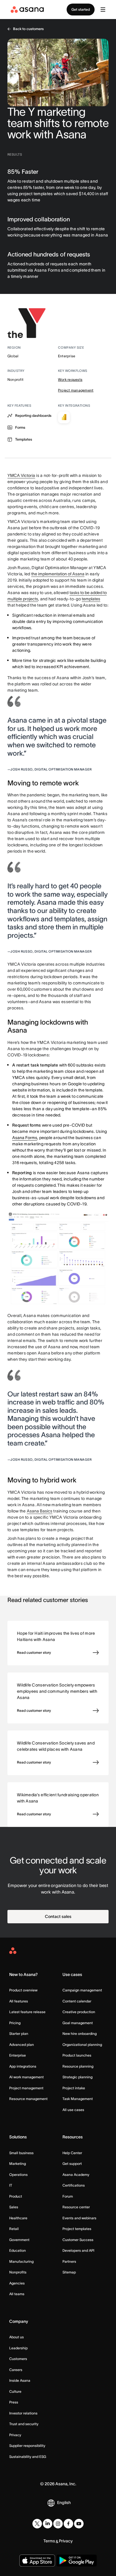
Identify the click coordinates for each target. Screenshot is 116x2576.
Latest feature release (27, 2012)
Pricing (15, 2023)
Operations (18, 2175)
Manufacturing (21, 2261)
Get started (81, 9)
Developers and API (78, 2250)
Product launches (77, 2055)
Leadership (18, 2348)
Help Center (72, 2153)
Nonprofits (18, 2272)
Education (18, 2250)
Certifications (74, 2185)
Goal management (78, 2023)
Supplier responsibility (27, 2446)
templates (91, 599)
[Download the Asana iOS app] (37, 2561)
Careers (16, 2370)
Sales (14, 2207)
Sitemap (69, 2272)
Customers (18, 2359)
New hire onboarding (80, 2034)
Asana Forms (25, 1138)
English (64, 2503)
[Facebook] (68, 2524)
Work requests (70, 379)
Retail (14, 2229)
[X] (37, 2524)
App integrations (23, 2066)
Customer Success (78, 2240)
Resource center (76, 2207)
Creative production (79, 2012)
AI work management (26, 2077)
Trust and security (24, 2424)
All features (19, 2001)
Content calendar (77, 2001)
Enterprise (18, 2055)
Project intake (74, 2088)
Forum (68, 2196)
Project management (76, 390)
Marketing (18, 2164)
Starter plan (19, 2034)
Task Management (78, 2099)
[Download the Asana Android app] (77, 2561)
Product (16, 2196)
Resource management (28, 2099)
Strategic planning (77, 2077)
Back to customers (28, 29)
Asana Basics (40, 1511)
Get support (72, 2164)
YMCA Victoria (21, 475)
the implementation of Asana (58, 574)
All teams (17, 2294)
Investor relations (23, 2413)
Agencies (17, 2283)
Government (19, 2240)
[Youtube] (79, 2524)
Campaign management (82, 1990)
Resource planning (78, 2066)
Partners (69, 2261)
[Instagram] (58, 2524)
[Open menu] (103, 10)
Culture (15, 2391)
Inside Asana (20, 2380)
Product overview (23, 1990)
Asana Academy (76, 2175)
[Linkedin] (48, 2524)
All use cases (73, 2110)
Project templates (77, 2229)
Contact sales (58, 1916)
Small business (21, 2153)
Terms (49, 2541)
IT (11, 2185)
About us (17, 2337)
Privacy (15, 2435)
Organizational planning (82, 2045)
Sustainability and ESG (28, 2457)
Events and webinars (79, 2218)
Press (14, 2402)
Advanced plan (22, 2045)
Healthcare (18, 2218)
